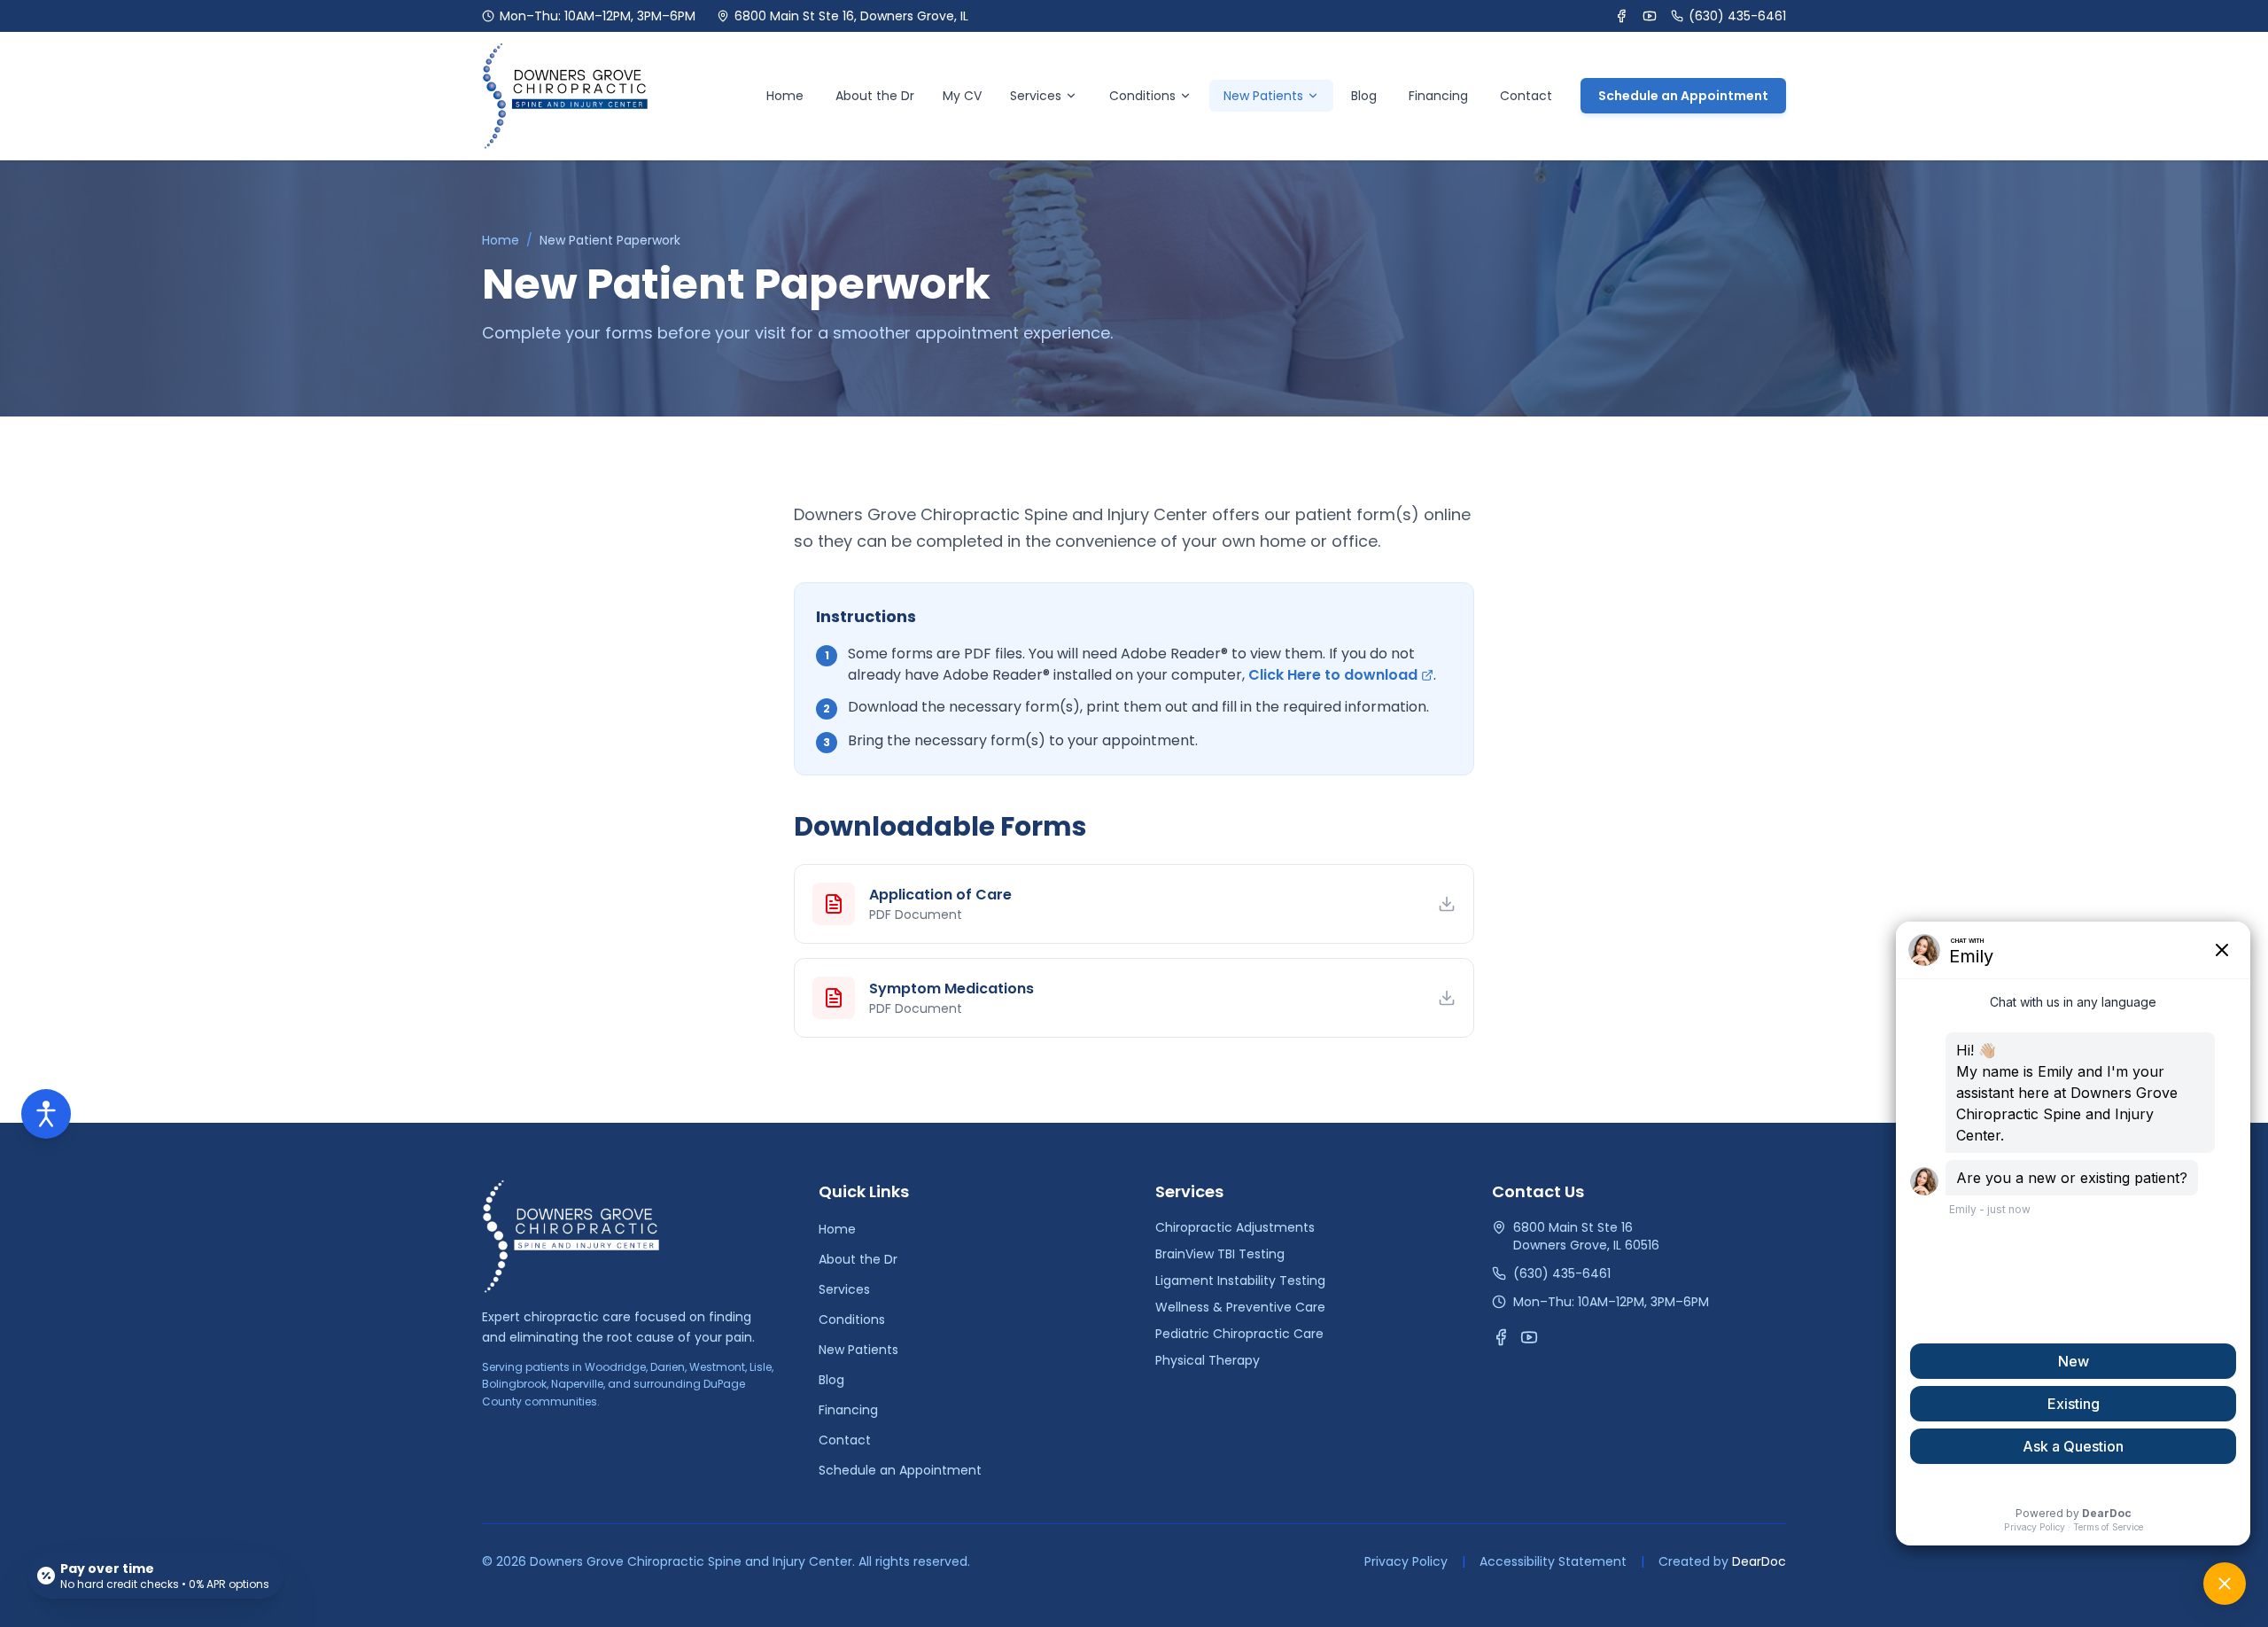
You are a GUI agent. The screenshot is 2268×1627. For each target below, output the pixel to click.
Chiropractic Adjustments (1235, 1227)
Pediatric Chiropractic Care (1239, 1334)
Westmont (717, 1367)
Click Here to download (1333, 675)
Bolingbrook (514, 1384)
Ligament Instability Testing (1240, 1281)
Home (785, 96)
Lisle (761, 1367)
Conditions (1142, 96)
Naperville (577, 1384)
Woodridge (615, 1367)
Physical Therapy (1208, 1360)
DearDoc (1759, 1561)
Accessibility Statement (1553, 1561)
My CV (962, 96)
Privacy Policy (1406, 1561)
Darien (668, 1367)
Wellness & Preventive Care (1240, 1307)
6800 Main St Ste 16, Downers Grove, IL (851, 16)
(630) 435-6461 (1737, 16)
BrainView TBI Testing (1220, 1254)
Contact (1526, 96)
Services (1036, 96)
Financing (1438, 96)
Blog (1364, 96)
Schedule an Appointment (1683, 96)
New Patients (858, 1350)
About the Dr (875, 96)
